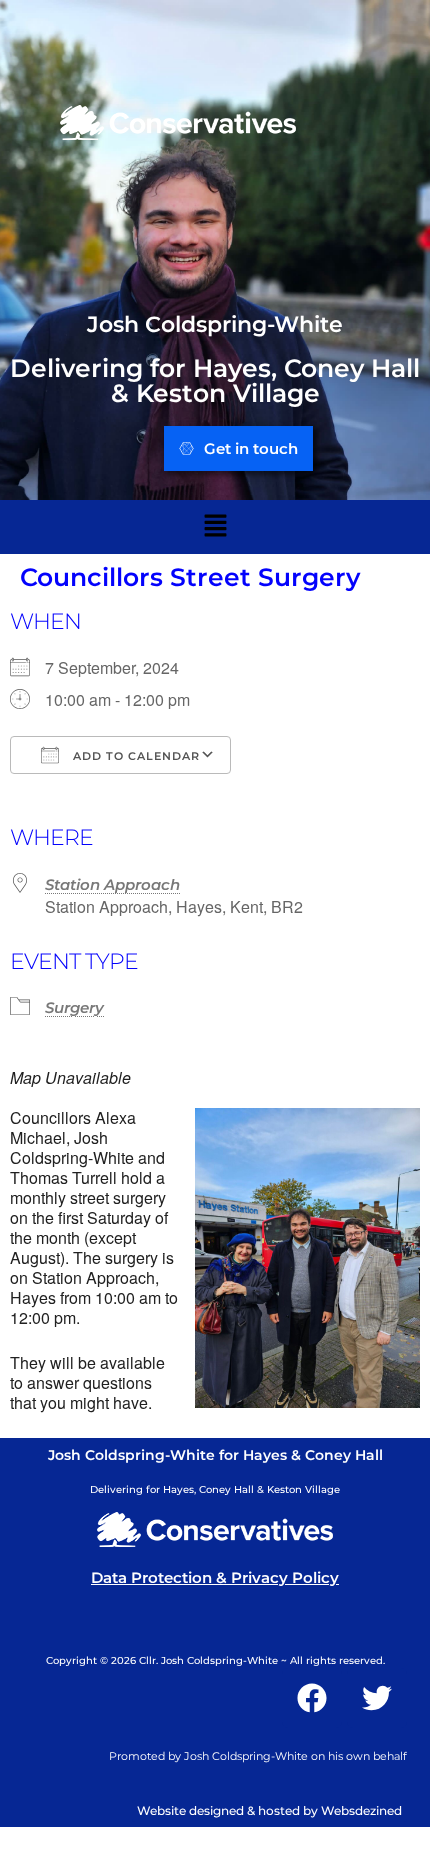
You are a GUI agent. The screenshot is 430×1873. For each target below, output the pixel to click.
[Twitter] (377, 1698)
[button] (215, 527)
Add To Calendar (134, 756)
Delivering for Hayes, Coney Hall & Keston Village (215, 380)
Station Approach (112, 884)
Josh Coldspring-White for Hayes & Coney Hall (215, 1455)
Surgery (74, 1007)
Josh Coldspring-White (215, 324)
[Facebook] (312, 1698)
